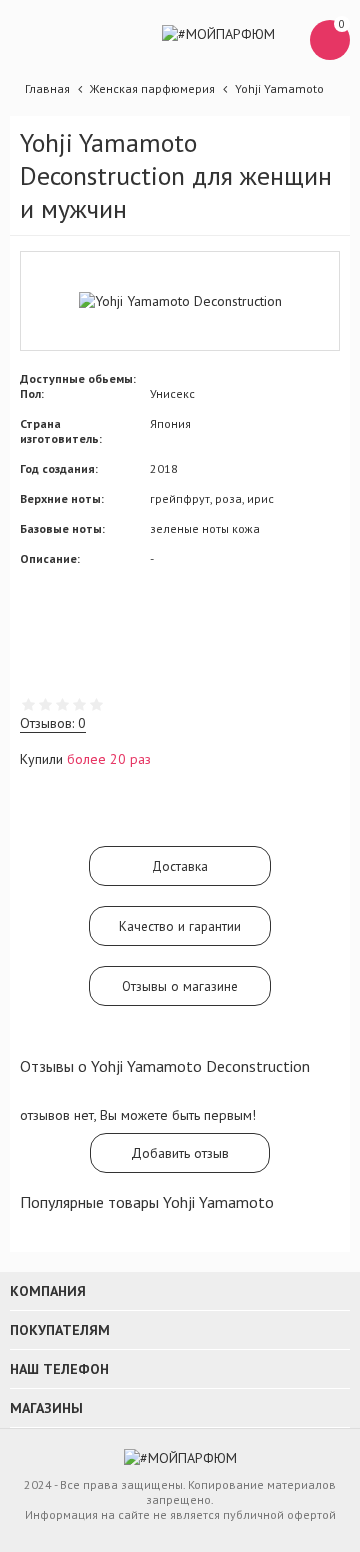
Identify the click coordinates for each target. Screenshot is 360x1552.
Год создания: (59, 468)
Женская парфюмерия (152, 88)
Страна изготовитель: (61, 431)
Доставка (180, 866)
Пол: (32, 393)
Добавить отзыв (180, 1153)
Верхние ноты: (62, 498)
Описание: (50, 558)
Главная (47, 88)
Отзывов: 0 (53, 723)
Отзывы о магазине (180, 986)
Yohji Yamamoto (279, 88)
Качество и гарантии (180, 926)
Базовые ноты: (62, 528)
